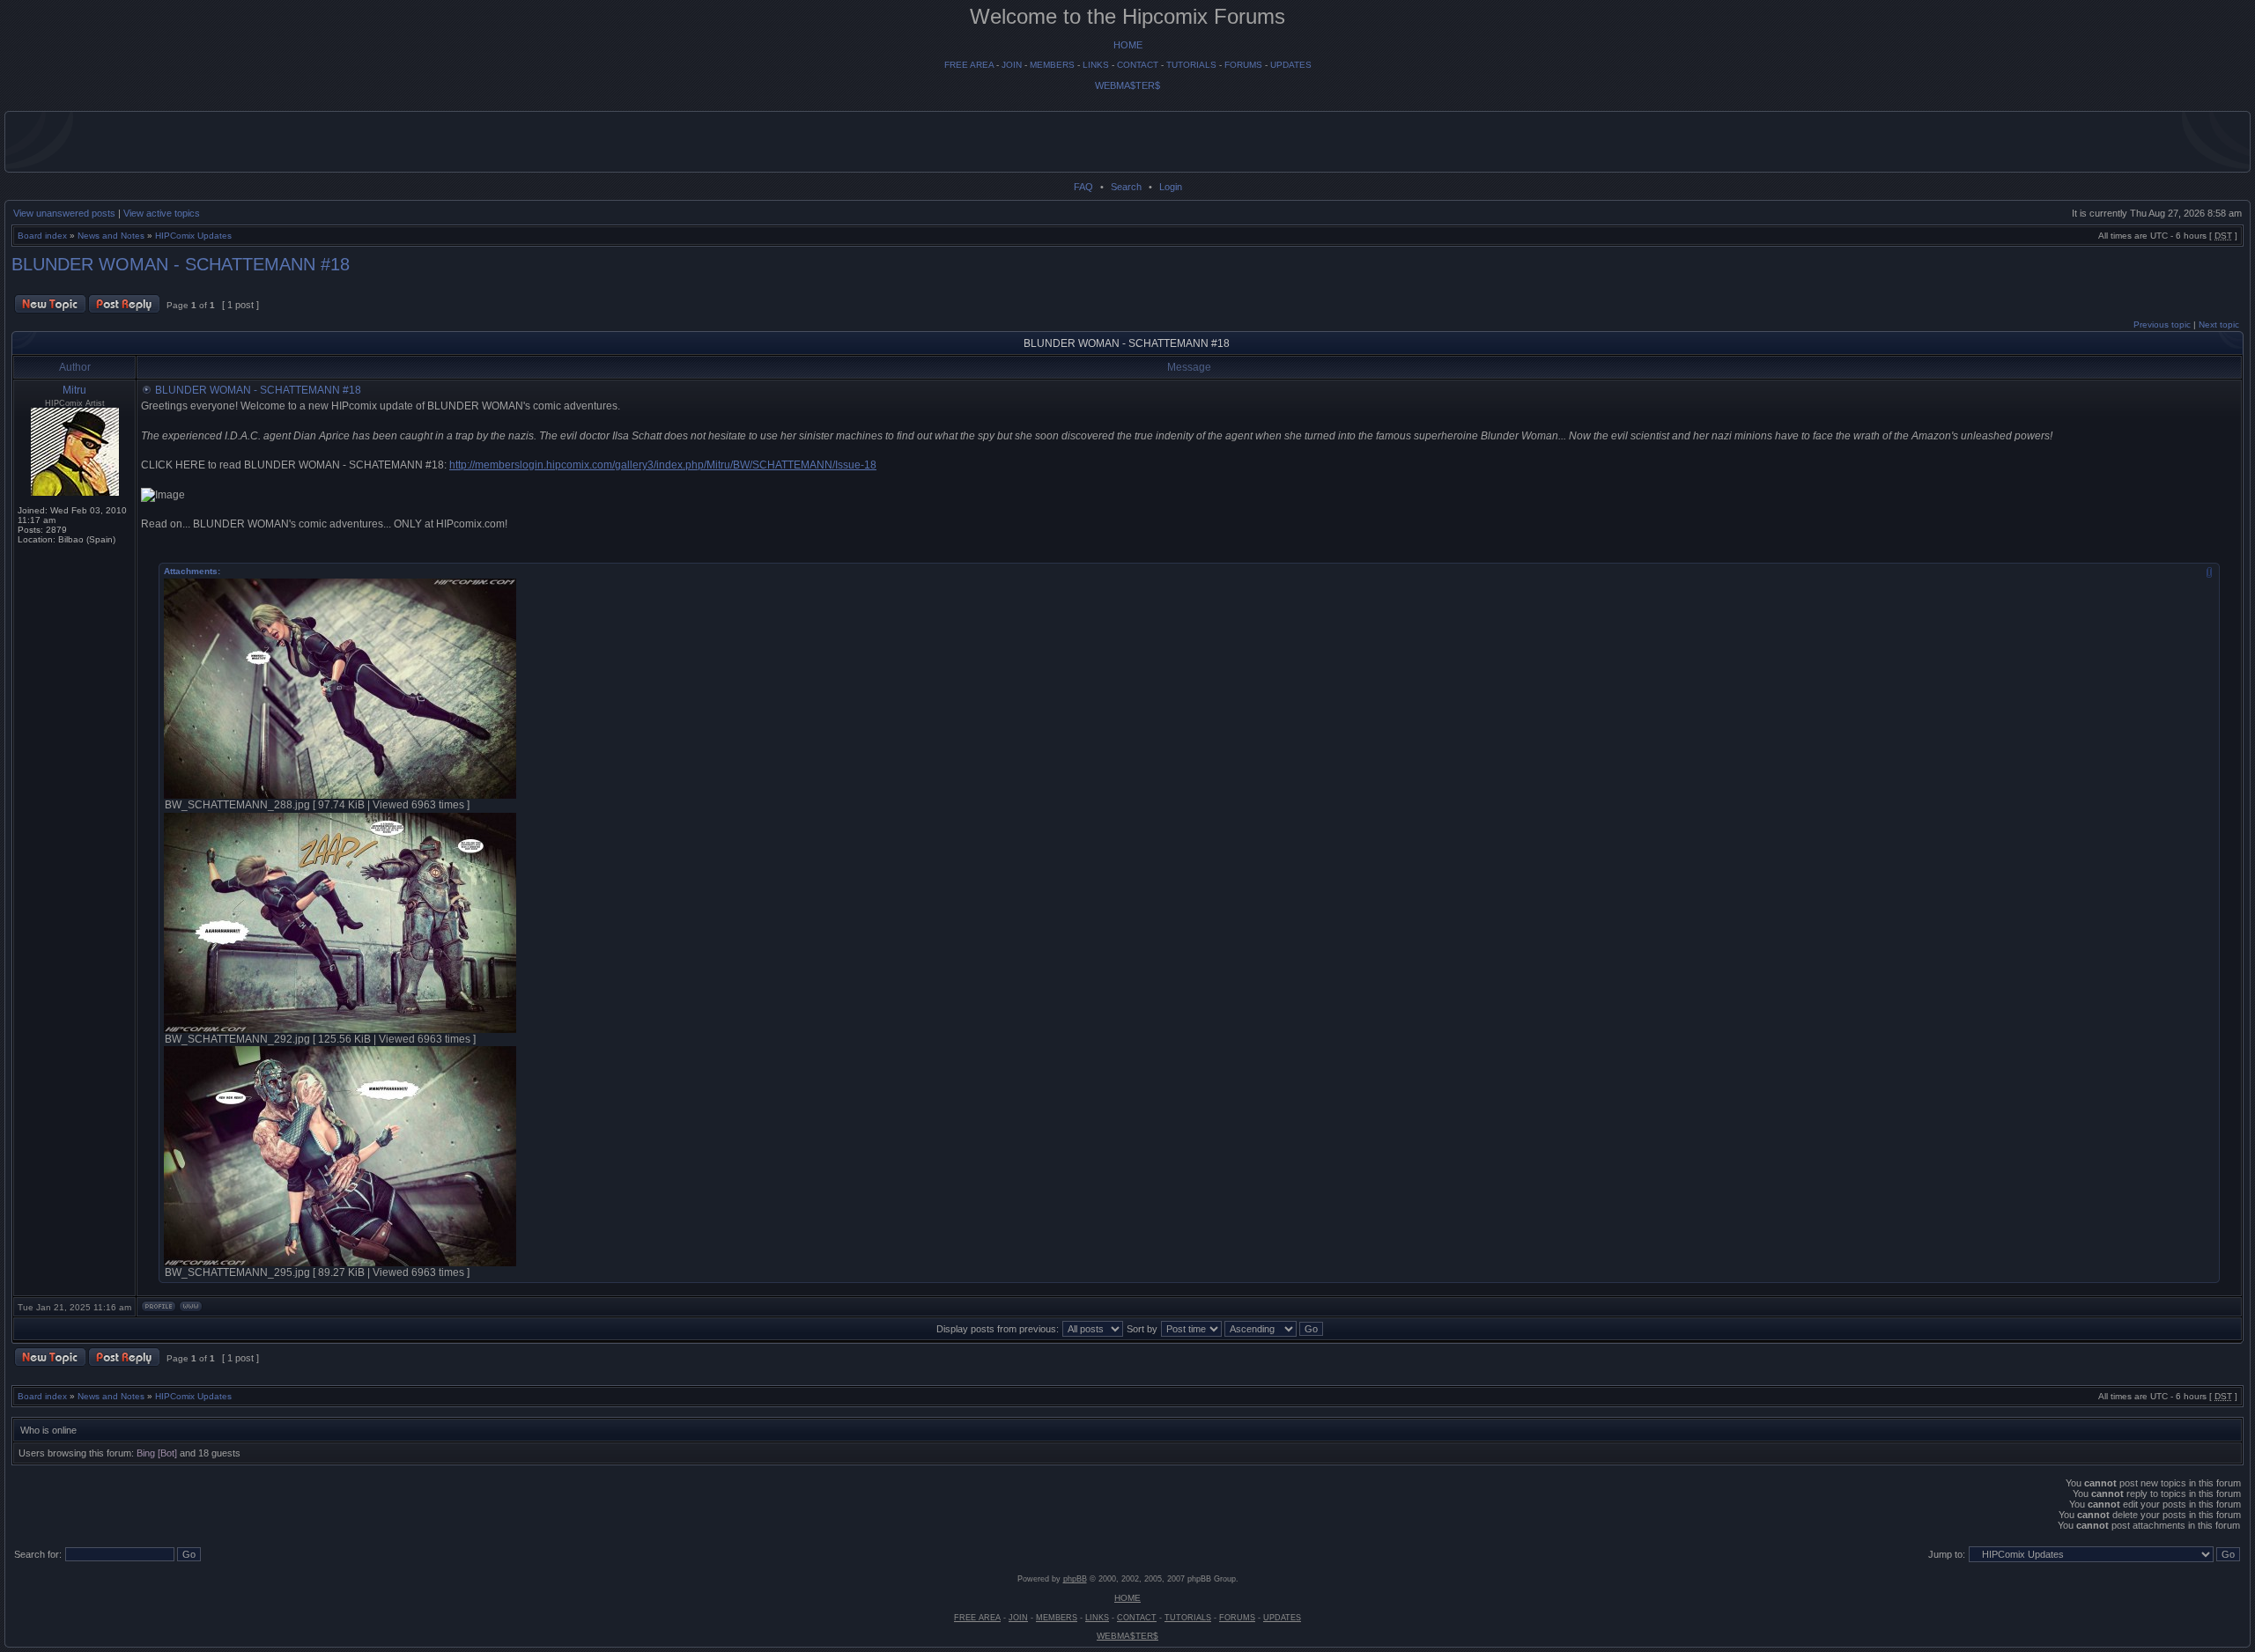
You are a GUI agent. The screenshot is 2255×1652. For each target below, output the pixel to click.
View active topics (162, 213)
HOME (1128, 45)
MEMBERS (1052, 65)
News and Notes (111, 236)
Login (1171, 187)
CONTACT (1138, 65)
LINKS (1096, 65)
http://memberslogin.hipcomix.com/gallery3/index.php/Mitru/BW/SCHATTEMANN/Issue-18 (663, 465)
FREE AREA (969, 65)
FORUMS (1243, 65)
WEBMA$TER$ (1127, 85)
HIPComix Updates (193, 236)
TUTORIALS (1191, 65)
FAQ (1083, 187)
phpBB (1075, 1579)
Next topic (2219, 324)
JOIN (1012, 65)
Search (1126, 187)
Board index (42, 236)
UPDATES (1291, 65)
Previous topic (2162, 324)
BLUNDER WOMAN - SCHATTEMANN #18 (181, 264)
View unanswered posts (64, 213)
